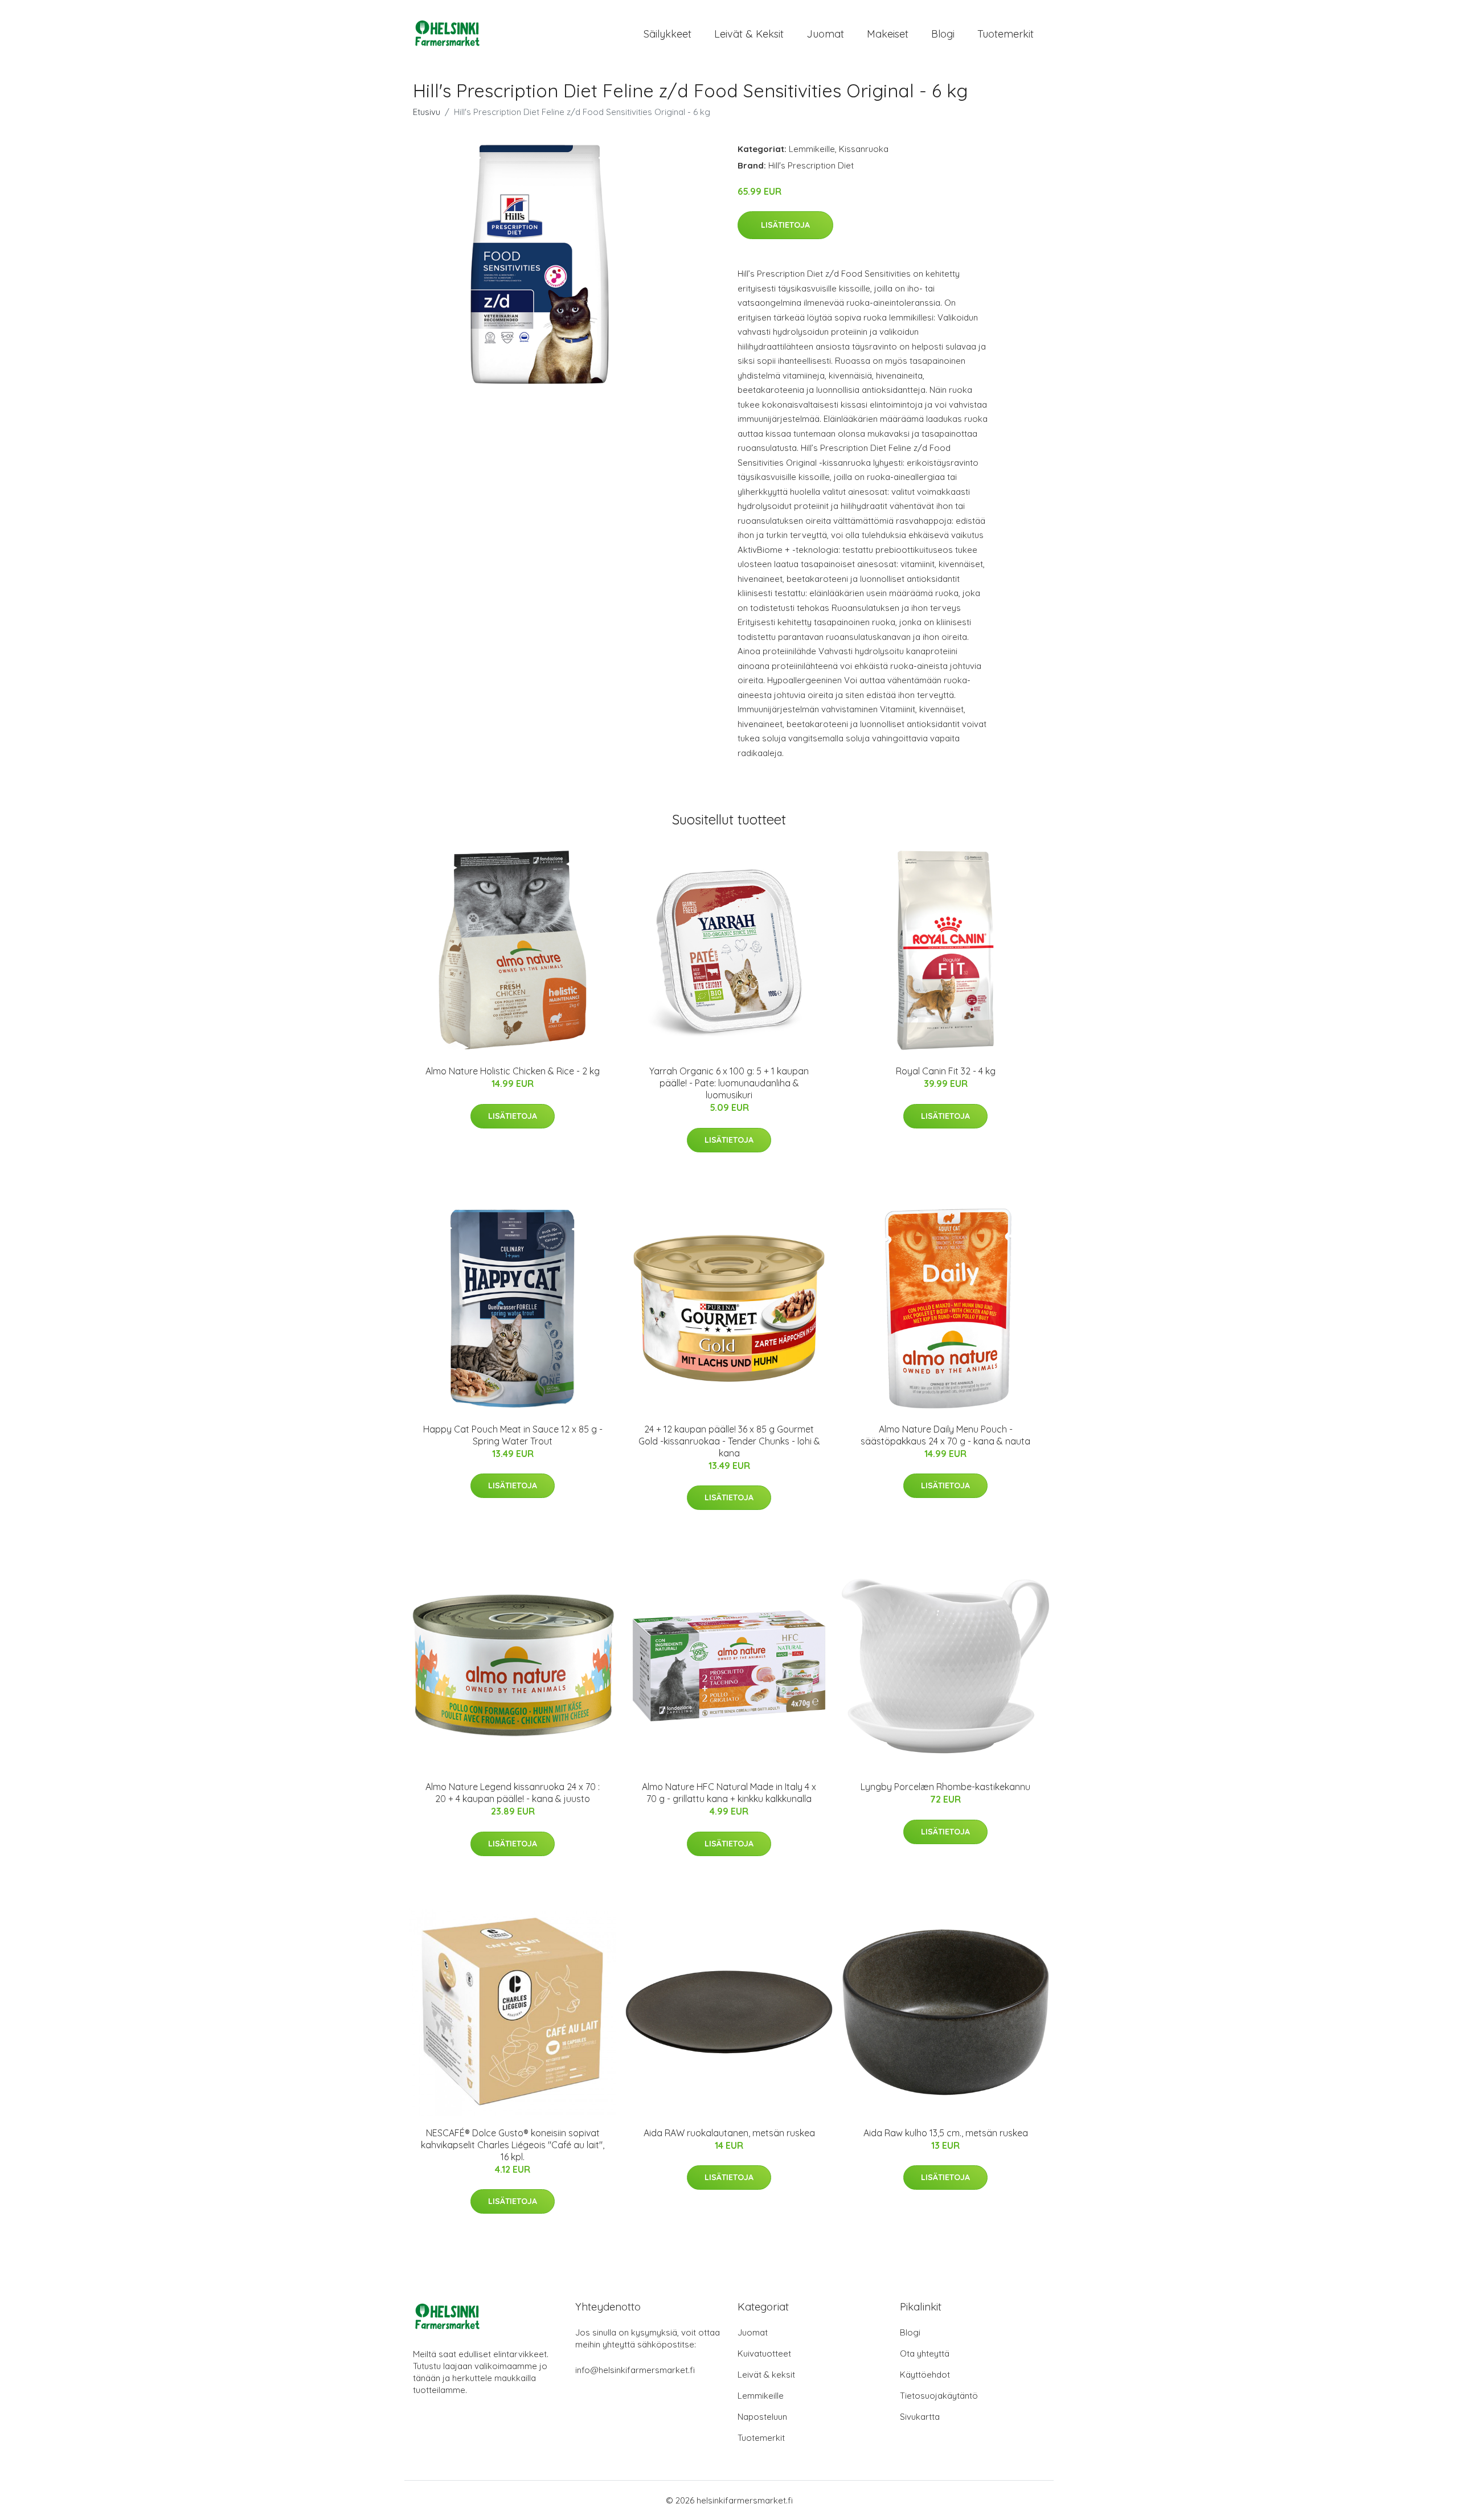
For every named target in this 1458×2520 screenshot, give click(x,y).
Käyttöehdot (925, 2375)
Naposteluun (762, 2417)
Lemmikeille (812, 149)
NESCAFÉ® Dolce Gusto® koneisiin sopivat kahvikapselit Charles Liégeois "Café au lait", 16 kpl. (513, 2145)
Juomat (825, 34)
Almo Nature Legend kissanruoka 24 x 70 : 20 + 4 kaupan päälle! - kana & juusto (513, 1793)
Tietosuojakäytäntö (939, 2396)
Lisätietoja (785, 225)
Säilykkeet (667, 34)
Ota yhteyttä (925, 2353)
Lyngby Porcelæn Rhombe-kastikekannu (945, 1787)
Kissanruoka (864, 149)
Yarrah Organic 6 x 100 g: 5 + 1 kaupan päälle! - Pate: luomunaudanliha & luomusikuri (729, 1083)
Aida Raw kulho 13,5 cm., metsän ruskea (946, 2133)
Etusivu (427, 112)
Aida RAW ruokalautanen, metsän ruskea (729, 2133)
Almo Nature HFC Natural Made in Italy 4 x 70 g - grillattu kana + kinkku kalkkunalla (729, 1793)
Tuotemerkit (1006, 34)
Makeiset (888, 34)
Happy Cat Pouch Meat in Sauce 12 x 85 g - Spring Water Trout (513, 1435)
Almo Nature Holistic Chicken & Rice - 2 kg (513, 1071)
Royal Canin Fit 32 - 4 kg (946, 1071)
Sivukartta (920, 2417)
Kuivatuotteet (764, 2353)
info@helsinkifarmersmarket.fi (635, 2370)
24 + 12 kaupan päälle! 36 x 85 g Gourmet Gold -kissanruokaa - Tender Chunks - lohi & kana (729, 1441)
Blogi (943, 34)
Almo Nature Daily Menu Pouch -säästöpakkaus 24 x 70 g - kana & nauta (945, 1435)
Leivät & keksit (749, 34)
